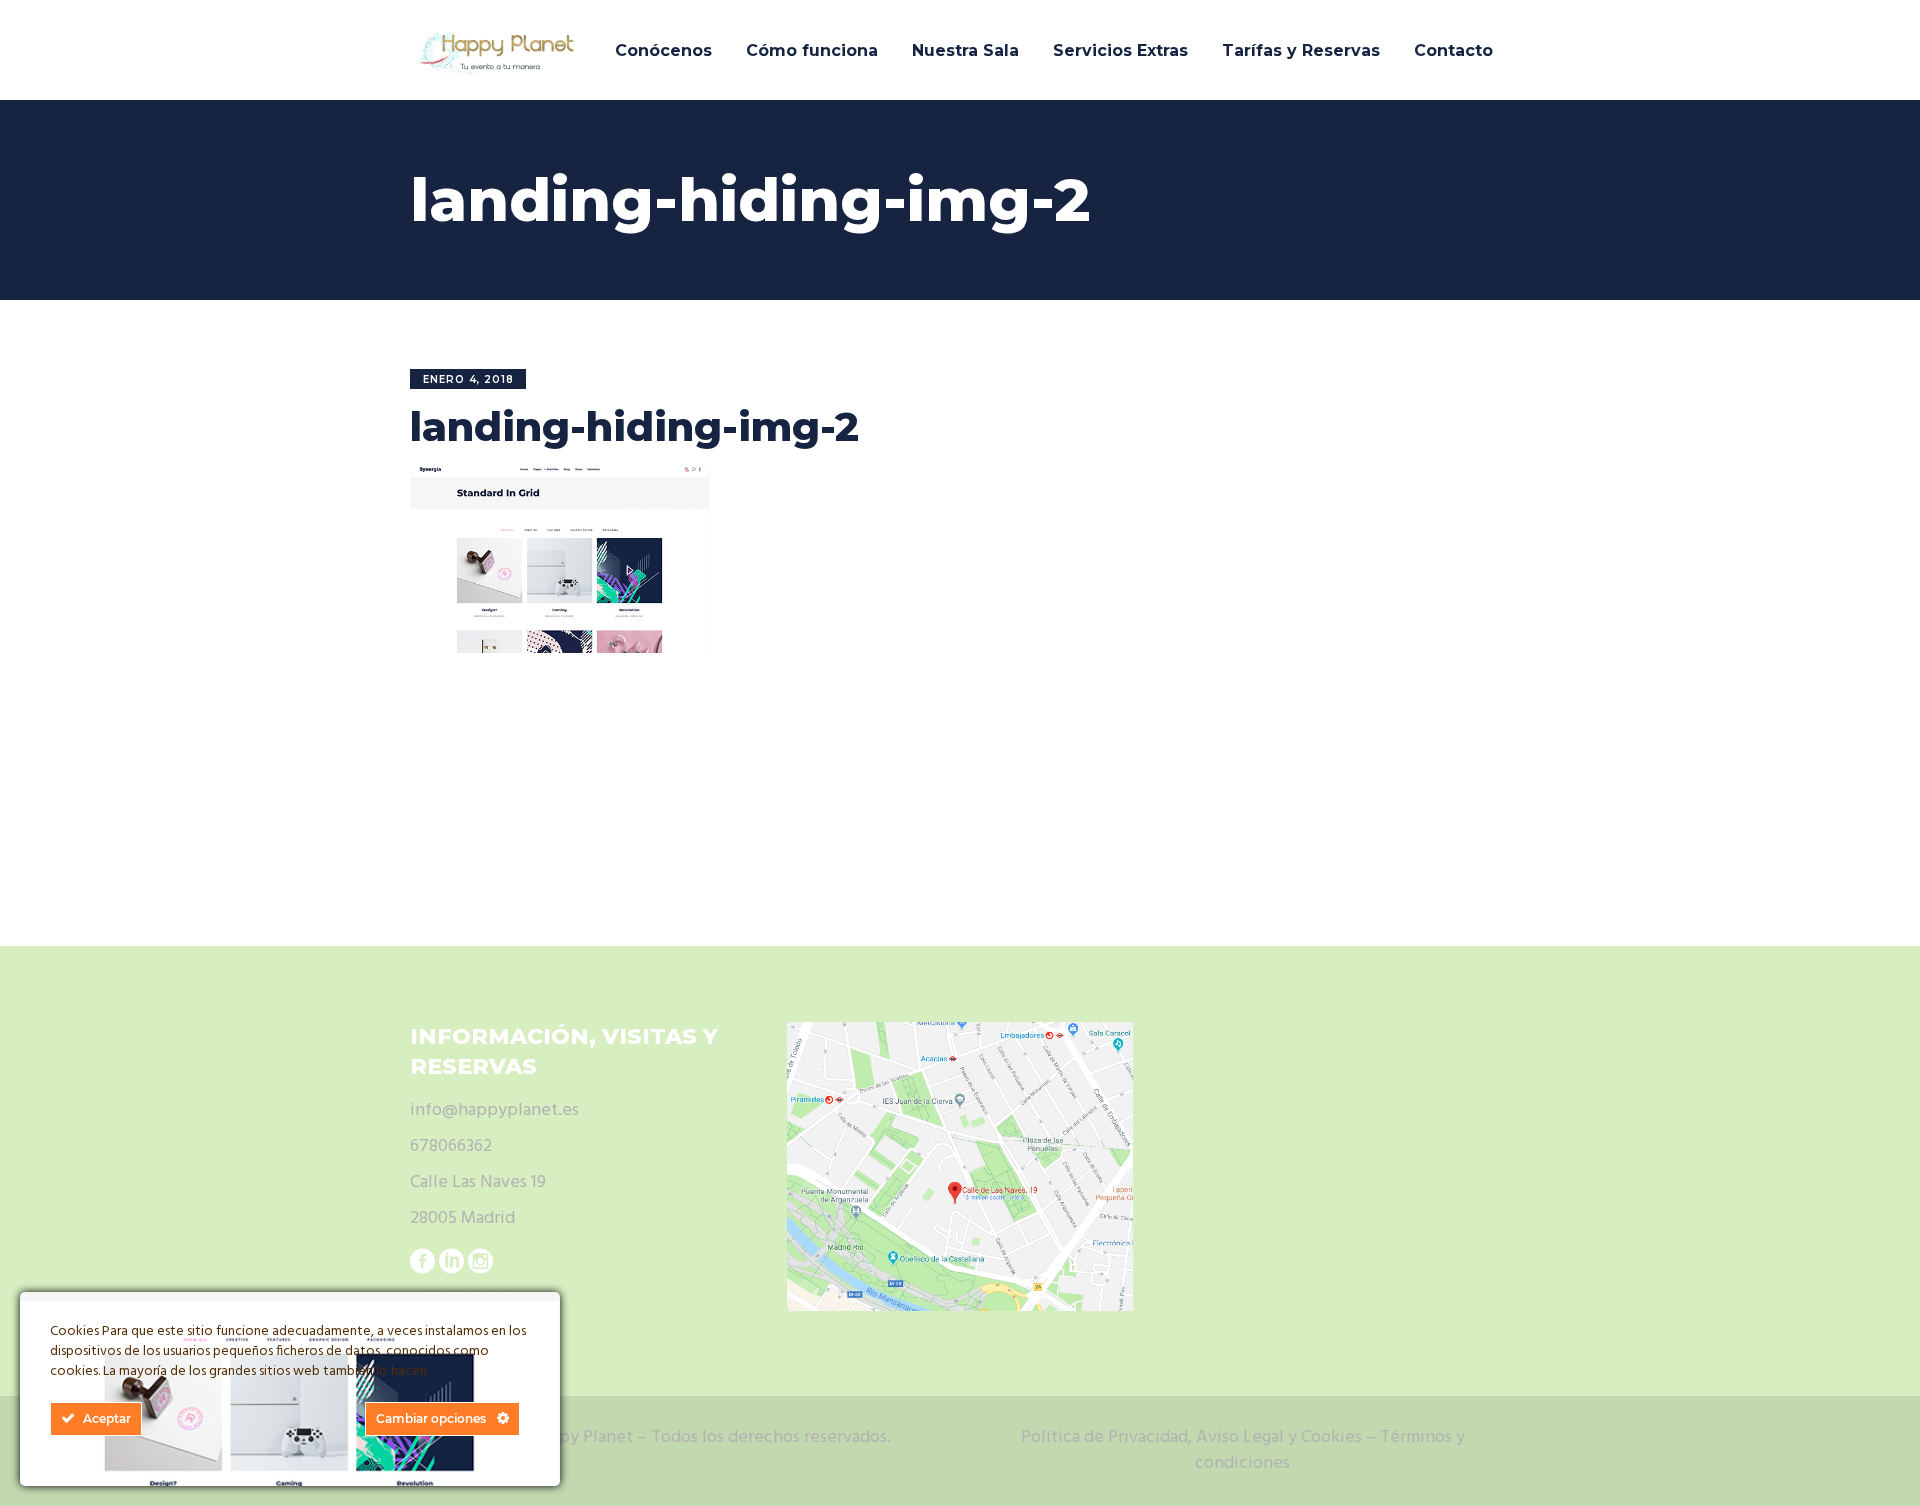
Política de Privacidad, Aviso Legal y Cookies (1191, 1437)
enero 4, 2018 (468, 379)
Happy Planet (580, 1437)
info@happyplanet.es (494, 1110)
